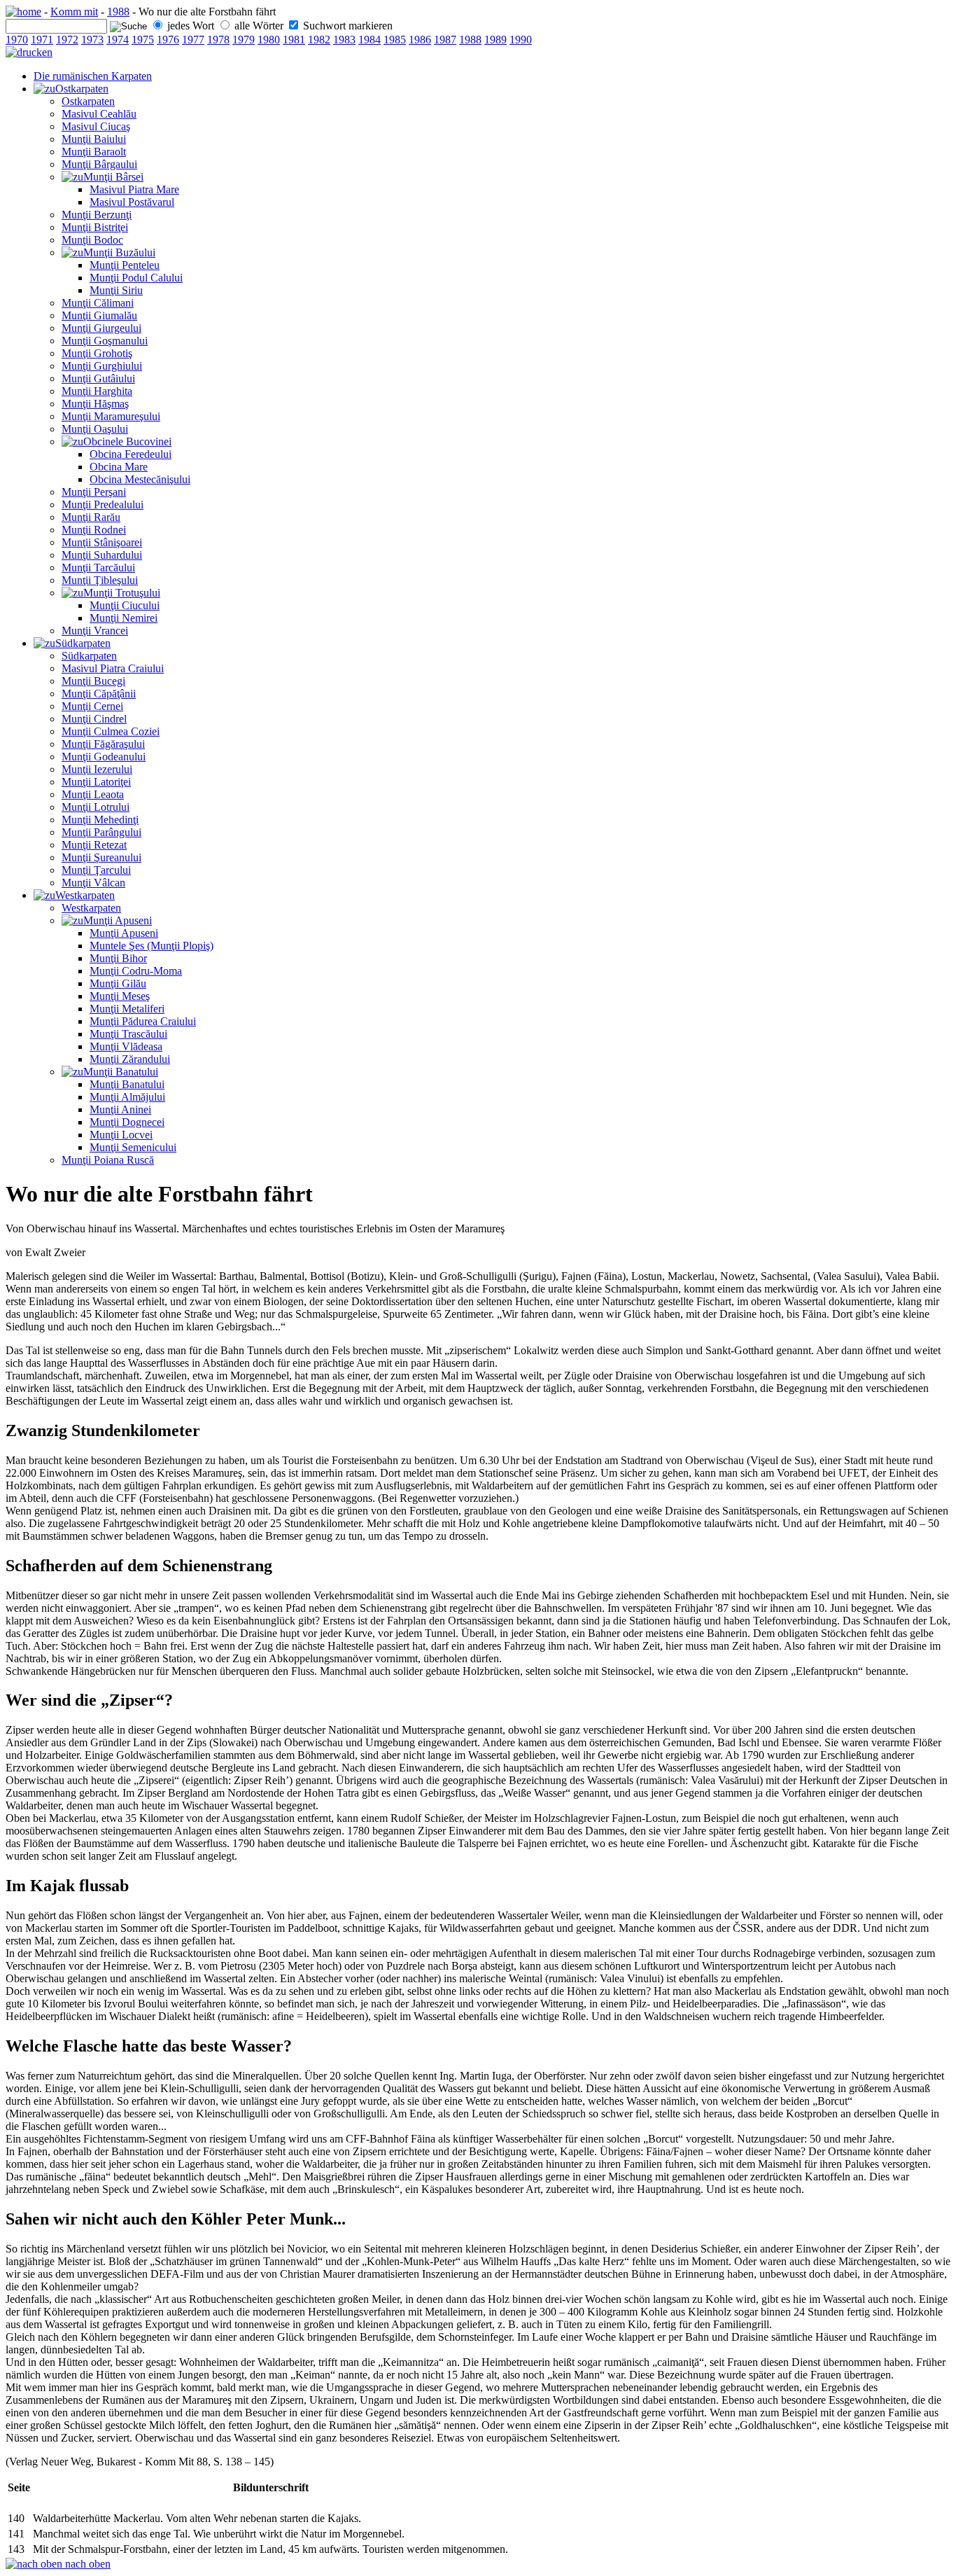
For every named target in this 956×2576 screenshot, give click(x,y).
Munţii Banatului (121, 1072)
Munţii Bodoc (92, 240)
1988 (118, 12)
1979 (244, 40)
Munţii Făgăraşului (103, 744)
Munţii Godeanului (104, 757)
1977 (193, 40)
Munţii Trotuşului (122, 593)
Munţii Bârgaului (99, 164)
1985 (395, 40)
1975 (143, 40)
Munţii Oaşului (95, 429)
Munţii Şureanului (101, 857)
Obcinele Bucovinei (127, 441)
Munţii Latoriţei (96, 782)
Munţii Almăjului (127, 1097)
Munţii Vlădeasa (126, 1046)
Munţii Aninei (120, 1109)
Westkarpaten (85, 895)
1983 (344, 40)
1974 (118, 40)
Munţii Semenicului (133, 1147)
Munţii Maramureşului (111, 416)
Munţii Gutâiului (98, 378)
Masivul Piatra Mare (134, 189)
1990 (521, 40)
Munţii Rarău (91, 517)
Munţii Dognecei (127, 1122)
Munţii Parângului (101, 832)
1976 (168, 40)
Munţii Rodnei (94, 530)
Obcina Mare (119, 467)
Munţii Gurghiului (102, 366)
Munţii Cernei (92, 706)
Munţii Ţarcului (96, 870)
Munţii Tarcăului (98, 568)
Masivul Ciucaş (96, 126)
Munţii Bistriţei (95, 227)
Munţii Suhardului (102, 555)
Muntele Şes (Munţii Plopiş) (152, 946)
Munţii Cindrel (94, 719)
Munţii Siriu (116, 290)
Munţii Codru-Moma (136, 971)
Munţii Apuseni (118, 920)
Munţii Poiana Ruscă (108, 1160)
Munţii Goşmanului (105, 341)
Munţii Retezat (94, 845)
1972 (67, 40)
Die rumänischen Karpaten (93, 76)
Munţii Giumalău (99, 315)
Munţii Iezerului (97, 769)
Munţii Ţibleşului (100, 580)
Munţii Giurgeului (101, 328)
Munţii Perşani (94, 492)
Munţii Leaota (93, 794)
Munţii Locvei (121, 1135)
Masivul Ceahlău (99, 114)
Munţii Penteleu (125, 265)
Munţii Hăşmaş (95, 404)
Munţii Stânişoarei (102, 542)
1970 (17, 40)
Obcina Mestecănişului (140, 479)
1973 (92, 40)
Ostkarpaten (82, 89)
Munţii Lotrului (96, 807)
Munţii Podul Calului (136, 278)
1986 (420, 40)
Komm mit (74, 12)
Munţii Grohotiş (97, 353)
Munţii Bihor (118, 958)
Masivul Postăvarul (132, 202)
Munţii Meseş (120, 996)
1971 (42, 40)
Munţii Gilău (118, 983)
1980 (269, 40)
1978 (218, 40)
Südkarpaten (83, 643)
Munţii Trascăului (128, 1034)
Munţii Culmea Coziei (111, 731)
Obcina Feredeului (131, 454)
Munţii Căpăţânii (99, 694)
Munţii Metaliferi (127, 1009)
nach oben (86, 2564)
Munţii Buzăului (119, 252)
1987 (445, 40)
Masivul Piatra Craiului (113, 668)
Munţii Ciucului (125, 605)
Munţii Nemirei (124, 618)
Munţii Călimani (98, 303)
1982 (319, 40)
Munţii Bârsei (113, 177)
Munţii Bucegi (93, 681)
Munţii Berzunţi (97, 215)
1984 (370, 40)
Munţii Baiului (94, 139)
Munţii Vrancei (95, 631)
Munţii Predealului (103, 504)
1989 (495, 40)
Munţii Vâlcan (93, 883)
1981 (294, 40)
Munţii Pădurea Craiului (143, 1021)
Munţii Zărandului (130, 1059)
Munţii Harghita (97, 391)
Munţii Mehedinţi (100, 820)
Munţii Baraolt (94, 152)
